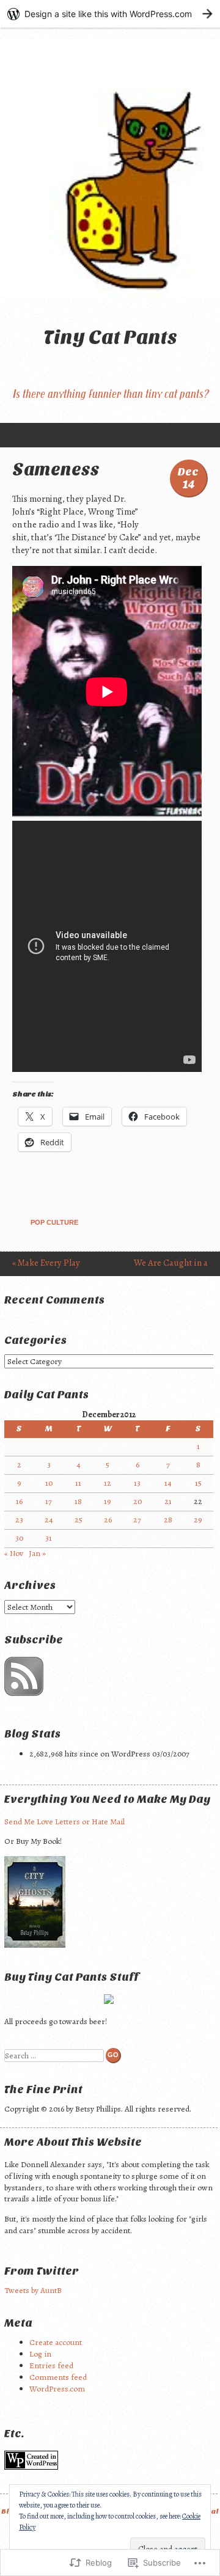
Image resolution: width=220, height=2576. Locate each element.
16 (19, 1501)
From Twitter (42, 2271)
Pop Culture (54, 1222)
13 (137, 1483)
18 (78, 1501)
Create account (56, 2342)
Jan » (37, 1553)
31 (49, 1538)
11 (78, 1483)
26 (108, 1520)
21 (168, 1501)
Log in (40, 2354)
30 (19, 1538)
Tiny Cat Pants (110, 337)
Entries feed (51, 2365)
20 (137, 1501)
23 (19, 1520)
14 (168, 1483)
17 (49, 1501)
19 (108, 1501)
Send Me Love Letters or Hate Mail (64, 1822)
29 (198, 1520)
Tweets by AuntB (33, 2290)
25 (79, 1520)
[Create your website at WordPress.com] (110, 14)
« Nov (14, 1553)
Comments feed (58, 2377)
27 (137, 1520)
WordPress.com (57, 2389)
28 (168, 1520)
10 (49, 1483)
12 (108, 1483)
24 (49, 1520)
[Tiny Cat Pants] (110, 168)
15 (198, 1483)
